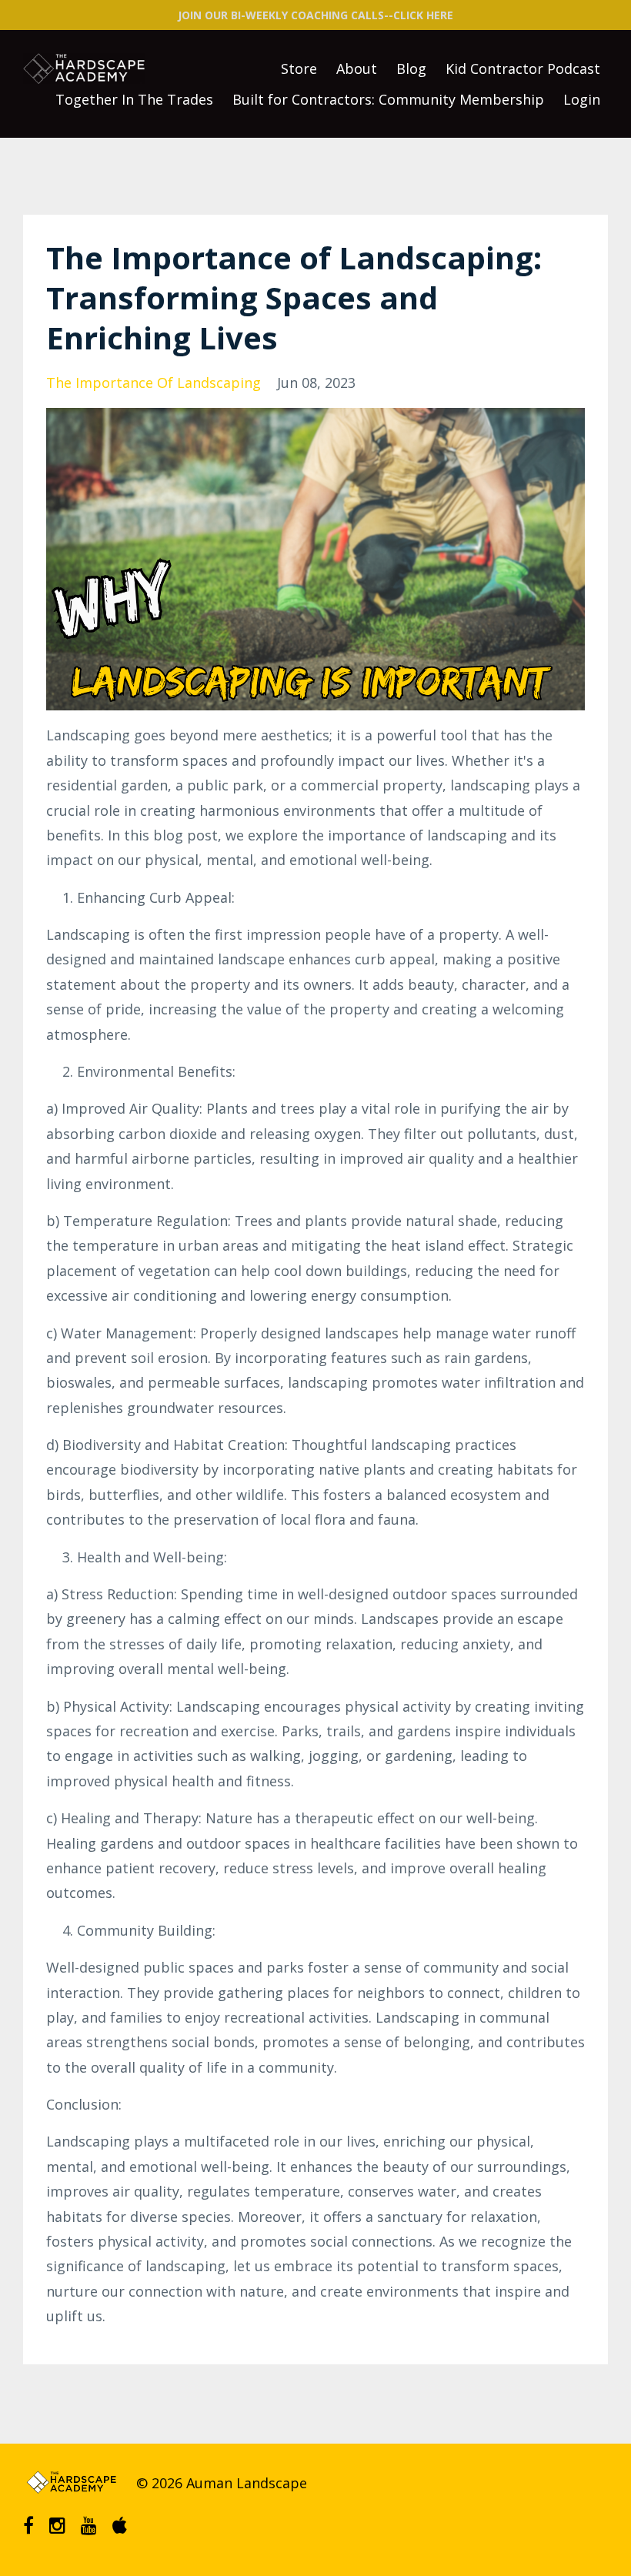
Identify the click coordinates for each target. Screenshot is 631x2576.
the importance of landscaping (154, 383)
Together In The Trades (134, 99)
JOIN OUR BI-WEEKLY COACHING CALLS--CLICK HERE (315, 15)
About (357, 68)
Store (299, 68)
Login (582, 99)
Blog (411, 68)
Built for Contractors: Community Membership (388, 99)
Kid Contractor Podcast (523, 68)
